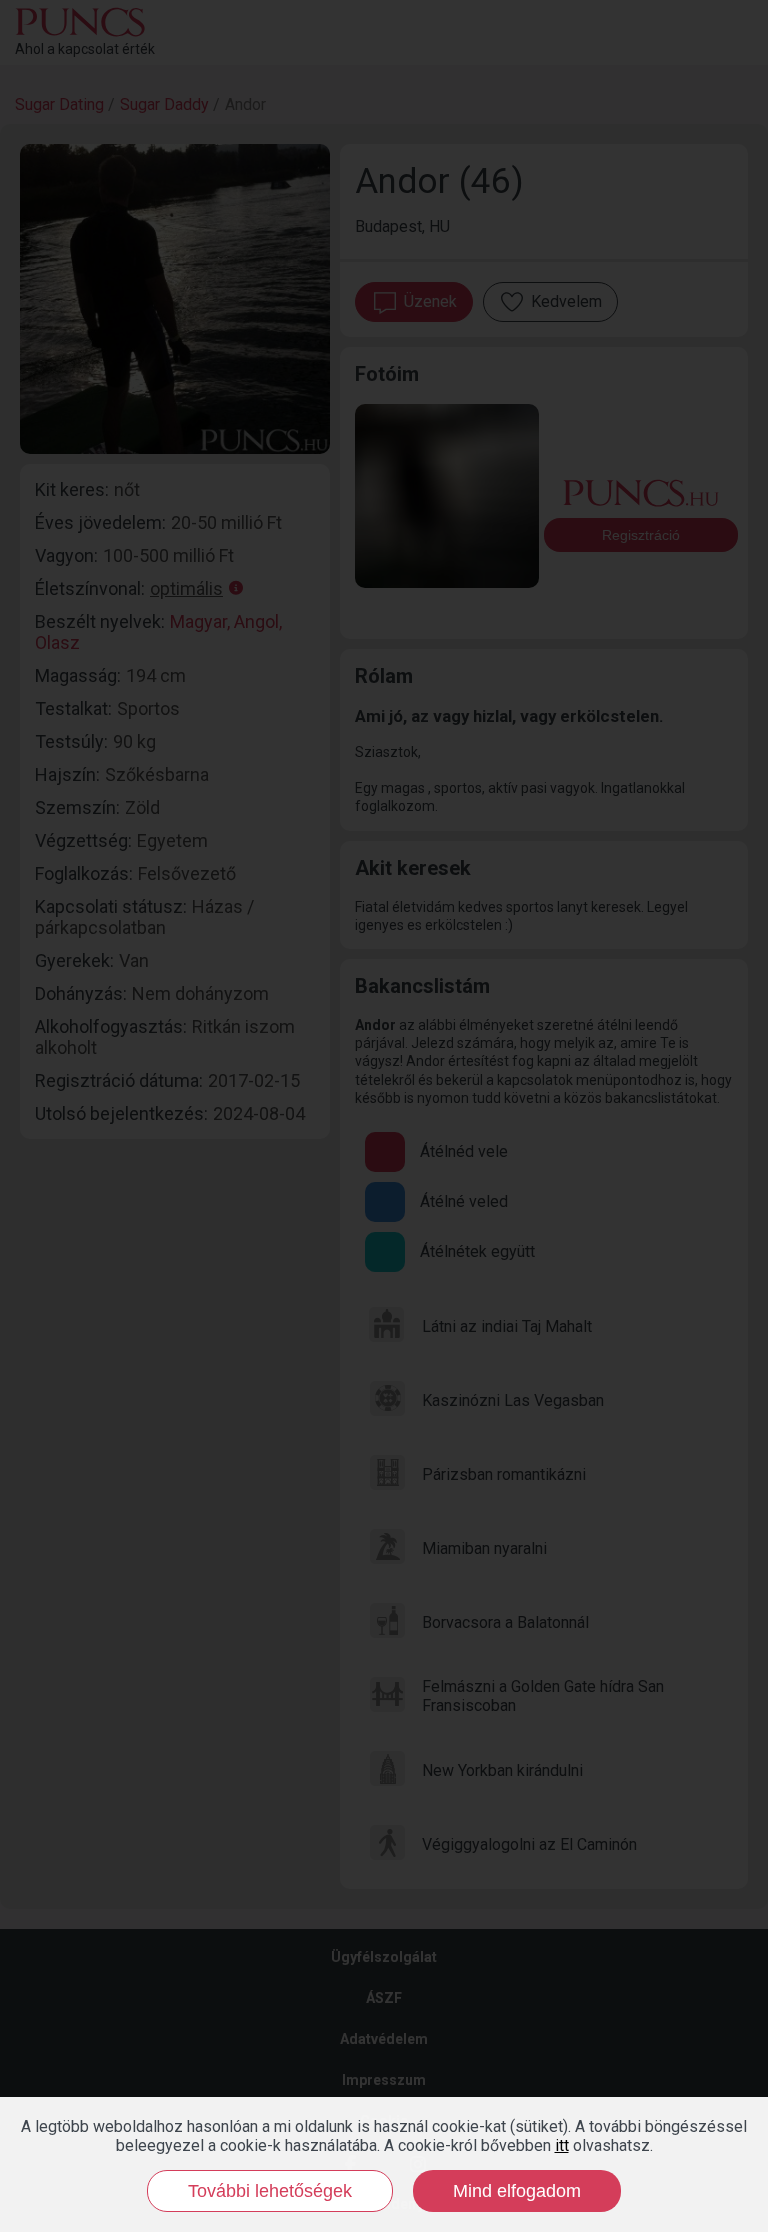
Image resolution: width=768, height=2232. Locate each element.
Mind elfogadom (517, 2191)
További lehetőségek (270, 2191)
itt (562, 2145)
